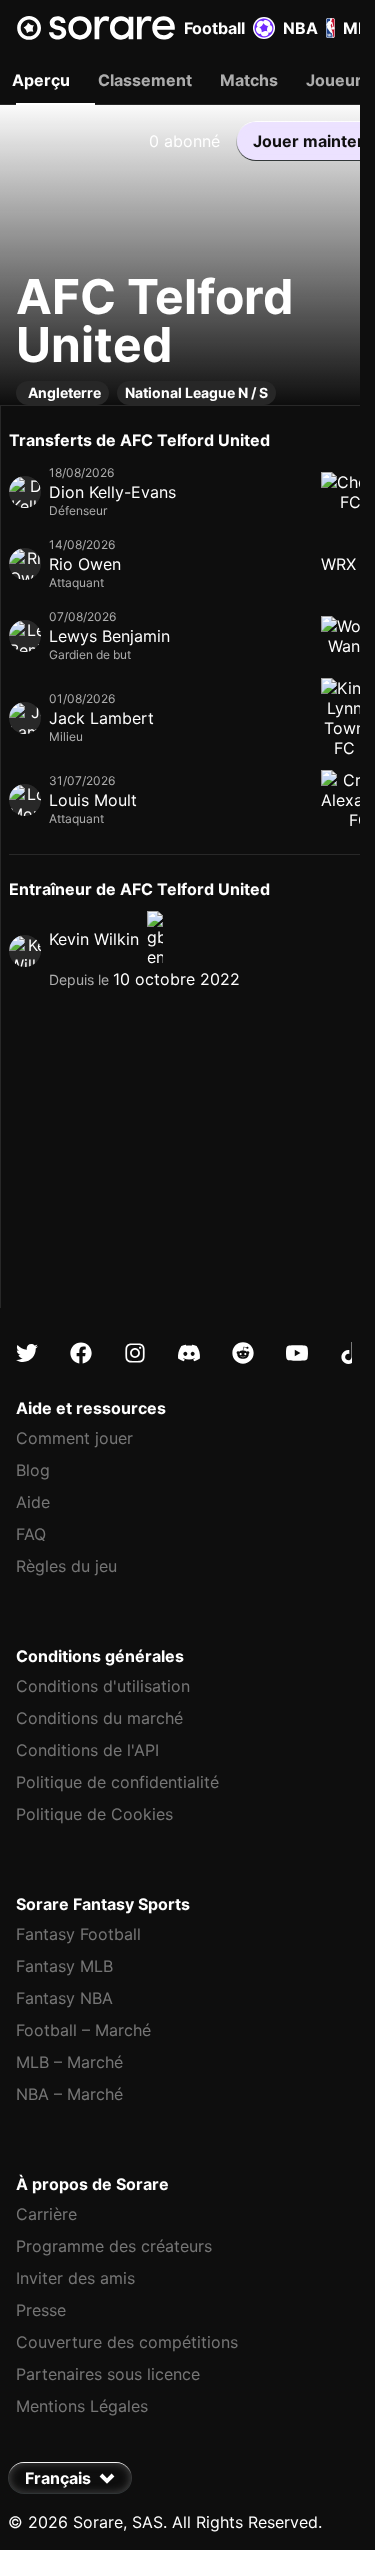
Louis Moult (93, 800)
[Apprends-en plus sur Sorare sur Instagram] (135, 1353)
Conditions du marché (99, 1718)
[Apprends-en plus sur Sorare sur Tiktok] (351, 1353)
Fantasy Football (78, 1934)
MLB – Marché (69, 2062)
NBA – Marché (69, 2094)
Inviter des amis (75, 2278)
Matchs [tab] (249, 80)
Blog (33, 1470)
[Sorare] (96, 28)
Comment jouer (74, 1438)
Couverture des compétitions (127, 2342)
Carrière (46, 2214)
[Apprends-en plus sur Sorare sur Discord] (189, 1353)
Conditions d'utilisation (103, 1686)
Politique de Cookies (94, 1814)
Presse (41, 2310)
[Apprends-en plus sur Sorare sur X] (27, 1353)
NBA (300, 28)
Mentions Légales (82, 2406)
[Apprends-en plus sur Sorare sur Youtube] (297, 1353)
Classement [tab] (145, 80)
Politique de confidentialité (117, 1782)
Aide (33, 1502)
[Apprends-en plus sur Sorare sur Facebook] (81, 1353)
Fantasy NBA (64, 1998)
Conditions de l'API (87, 1750)
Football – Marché (83, 2030)
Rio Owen (85, 564)
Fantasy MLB (64, 1966)
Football (214, 28)
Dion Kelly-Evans (112, 492)
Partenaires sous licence (108, 2374)
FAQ (31, 1534)
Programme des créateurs (114, 2246)
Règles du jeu (66, 1566)
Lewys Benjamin (109, 636)
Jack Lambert (101, 718)
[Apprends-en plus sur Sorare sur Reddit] (243, 1353)
